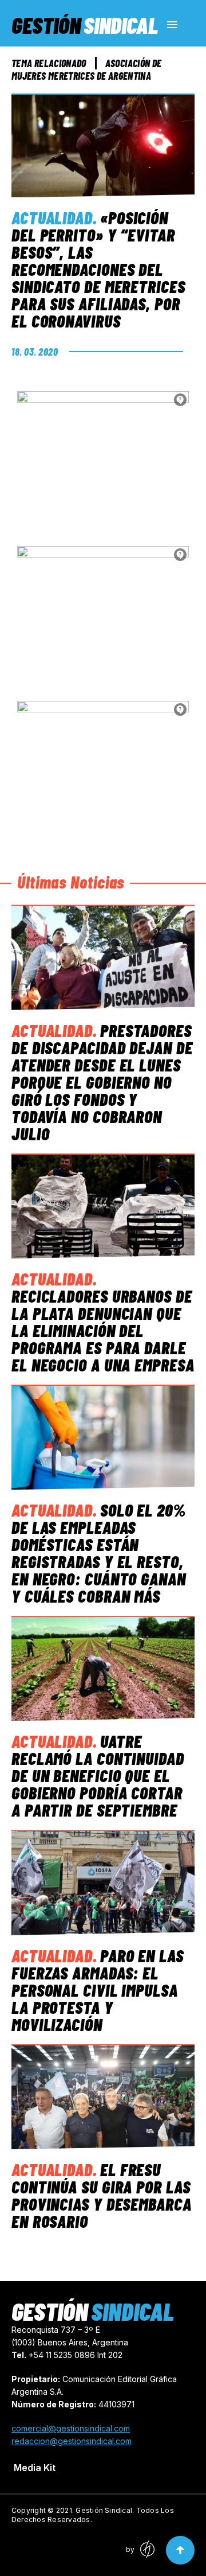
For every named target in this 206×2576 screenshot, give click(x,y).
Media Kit (35, 2468)
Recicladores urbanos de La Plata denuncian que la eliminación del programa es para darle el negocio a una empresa (103, 1330)
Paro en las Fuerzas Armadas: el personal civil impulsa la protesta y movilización (98, 1990)
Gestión (85, 25)
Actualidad (52, 217)
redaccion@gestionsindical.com (72, 2441)
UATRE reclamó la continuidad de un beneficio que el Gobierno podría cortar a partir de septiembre (98, 1775)
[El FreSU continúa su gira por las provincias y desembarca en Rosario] (103, 2097)
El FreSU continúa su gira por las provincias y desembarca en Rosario (102, 2195)
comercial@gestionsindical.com (71, 2428)
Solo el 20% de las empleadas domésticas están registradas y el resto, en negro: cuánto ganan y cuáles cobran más (99, 1553)
